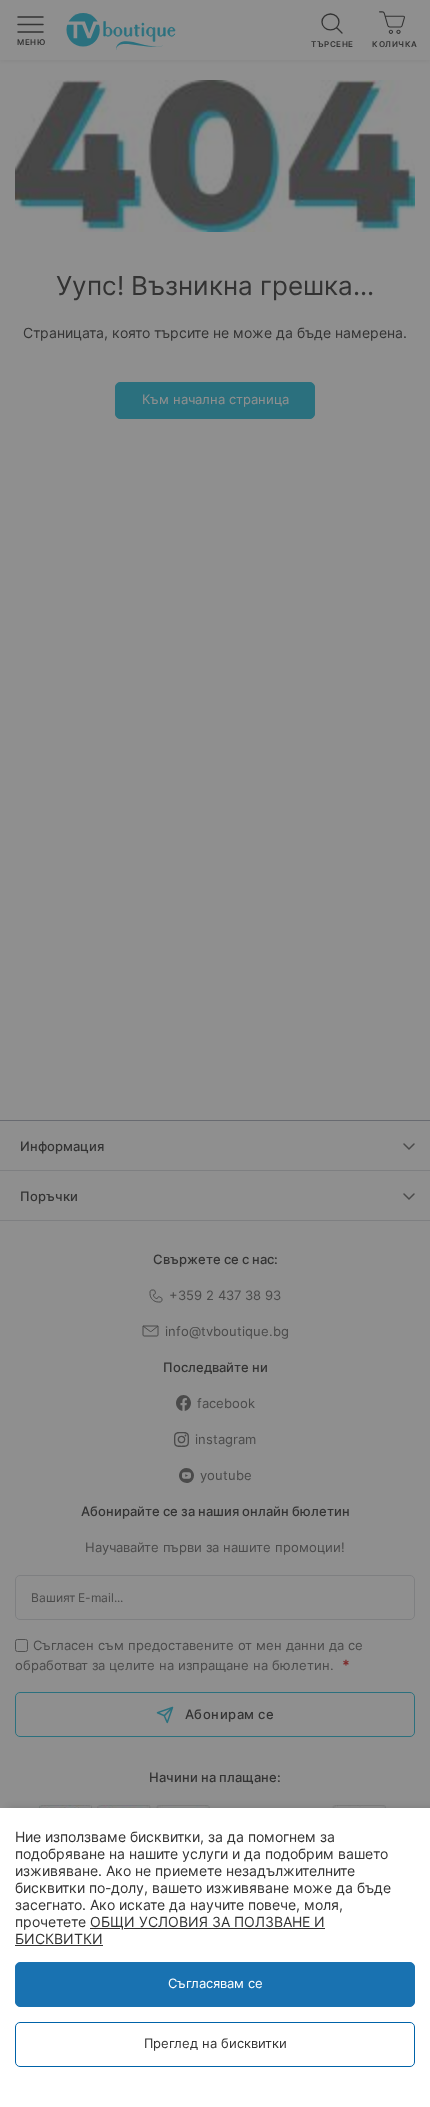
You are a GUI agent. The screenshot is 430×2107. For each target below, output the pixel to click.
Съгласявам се (215, 1983)
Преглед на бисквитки (215, 2043)
